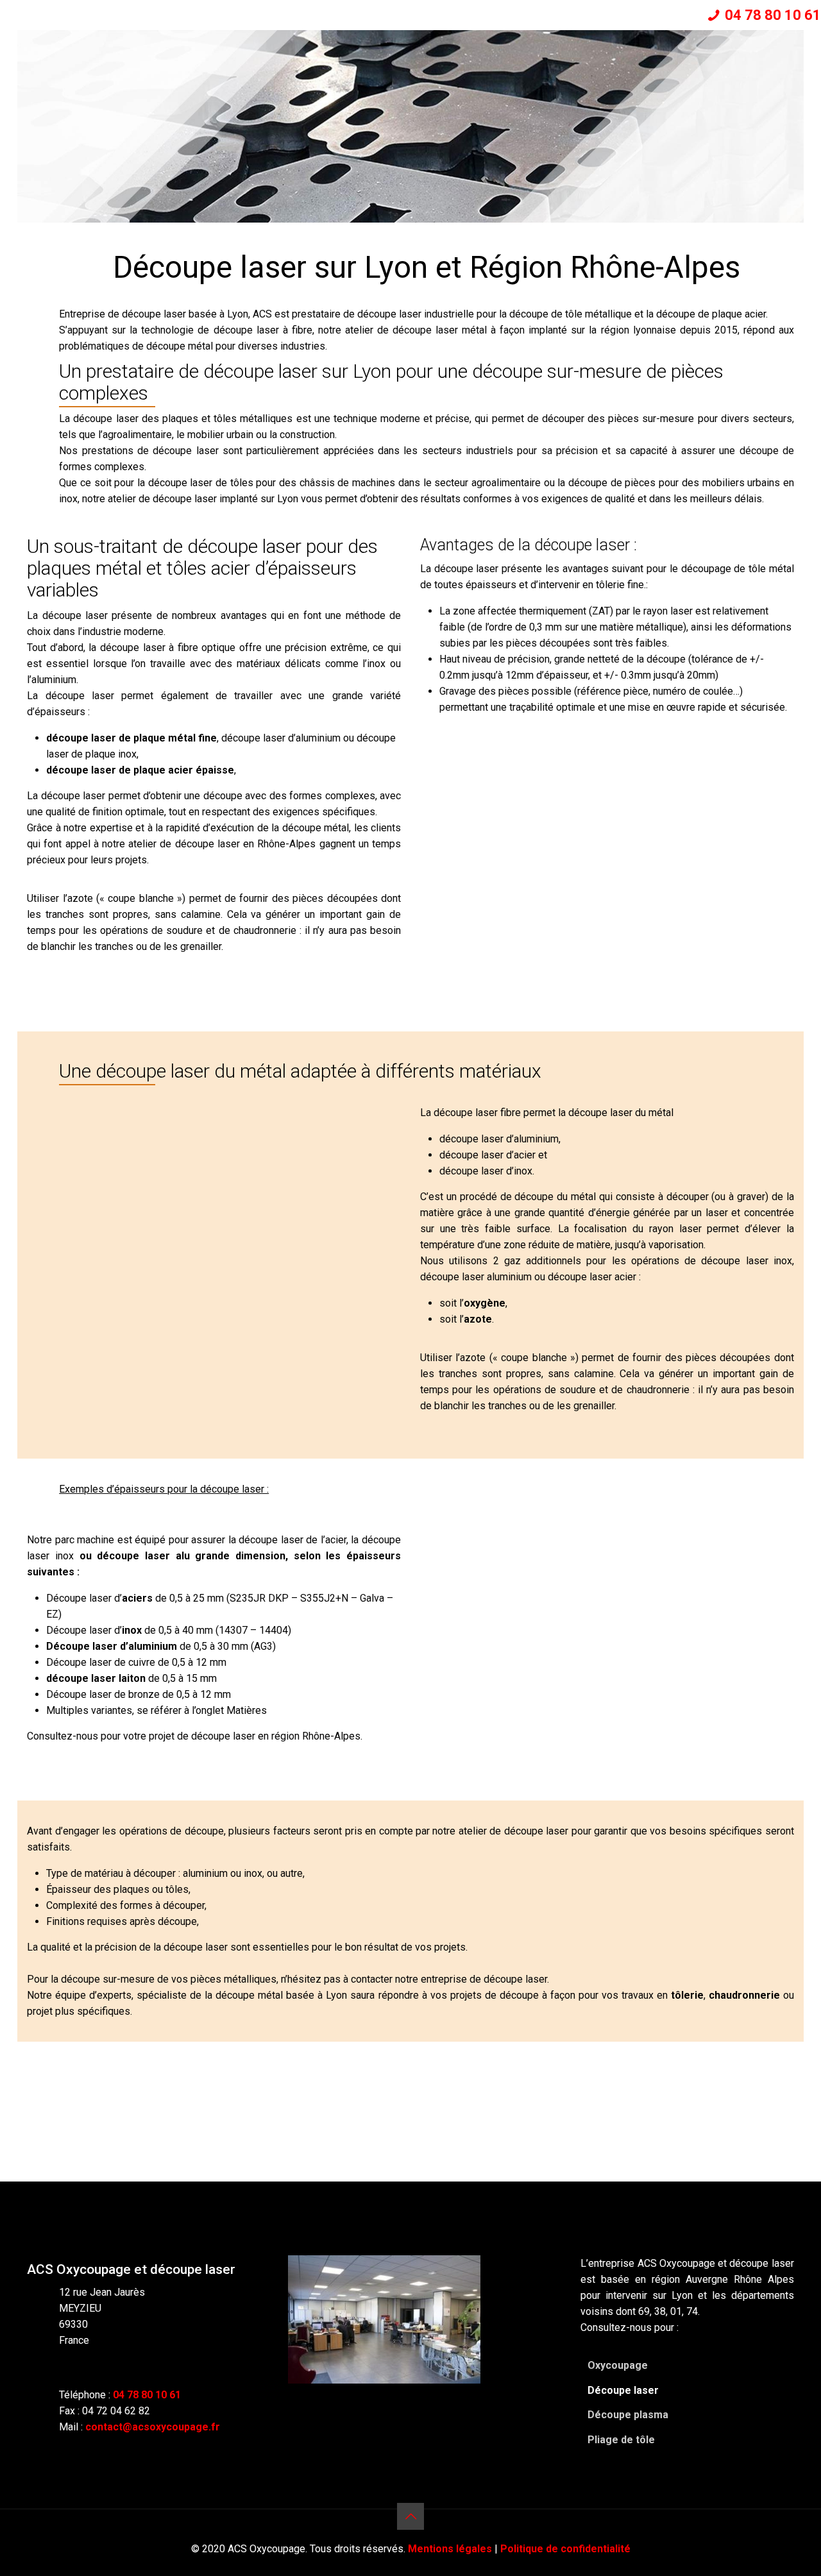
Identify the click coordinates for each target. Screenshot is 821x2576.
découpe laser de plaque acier (120, 770)
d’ (99, 1598)
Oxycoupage (618, 2365)
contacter (372, 1979)
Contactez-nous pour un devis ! (411, 2079)
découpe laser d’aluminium (281, 738)
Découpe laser (623, 2390)
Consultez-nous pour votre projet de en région (194, 1736)
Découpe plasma (628, 2415)
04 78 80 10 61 (773, 15)
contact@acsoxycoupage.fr (153, 2427)
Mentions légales (450, 2549)
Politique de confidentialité (565, 2549)
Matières (247, 1710)
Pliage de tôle (621, 2440)
